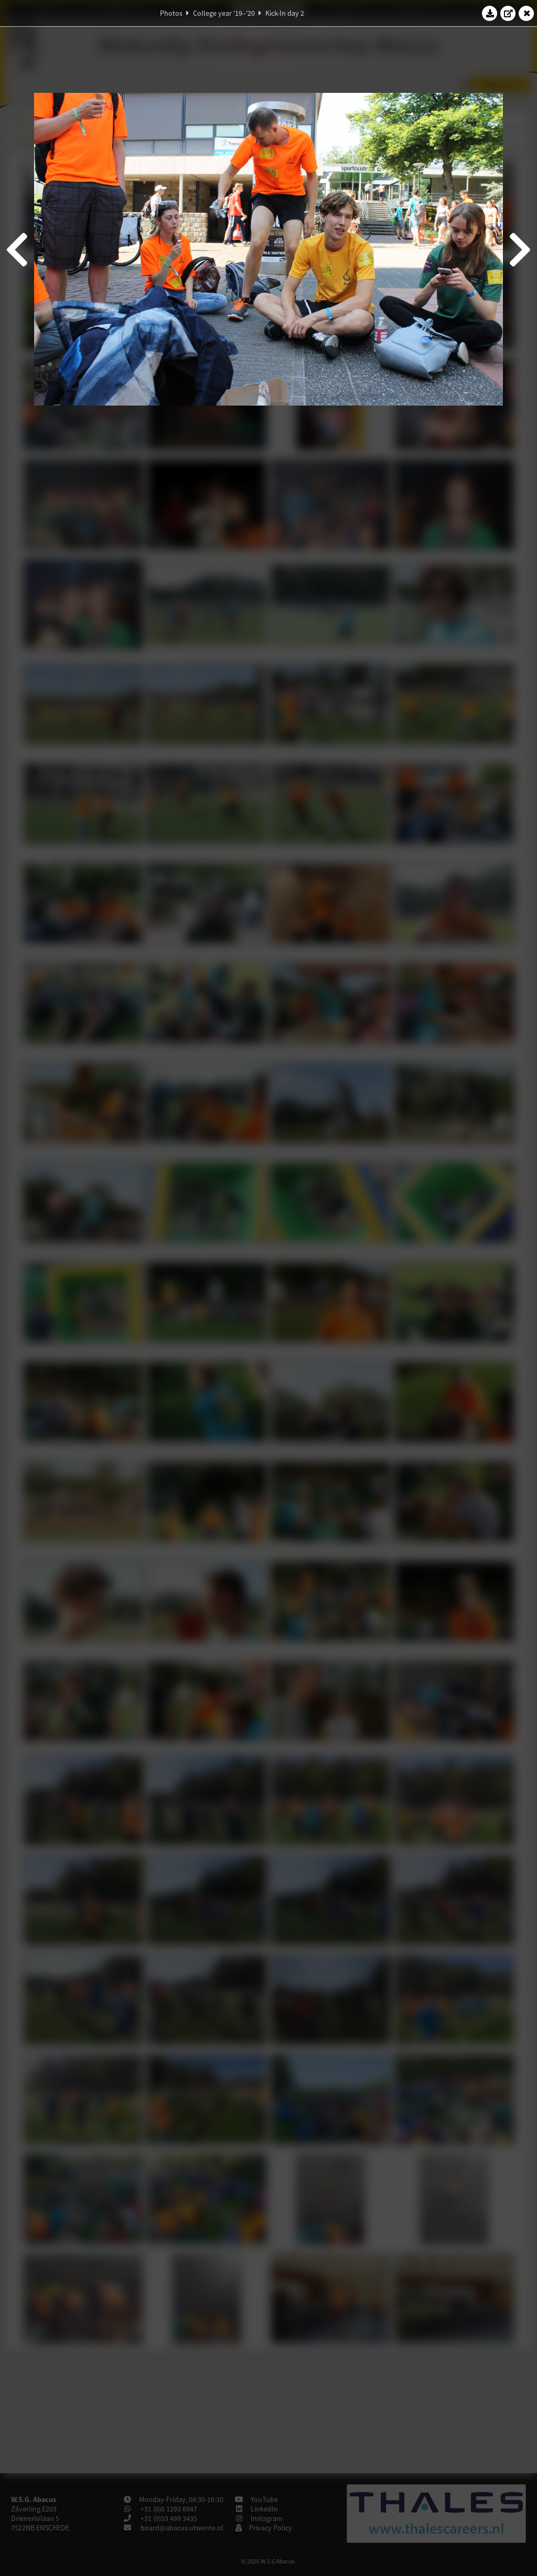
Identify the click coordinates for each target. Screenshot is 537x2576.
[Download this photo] (490, 13)
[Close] (527, 13)
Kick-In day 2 (285, 13)
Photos (171, 13)
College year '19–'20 (224, 13)
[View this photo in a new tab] (508, 13)
